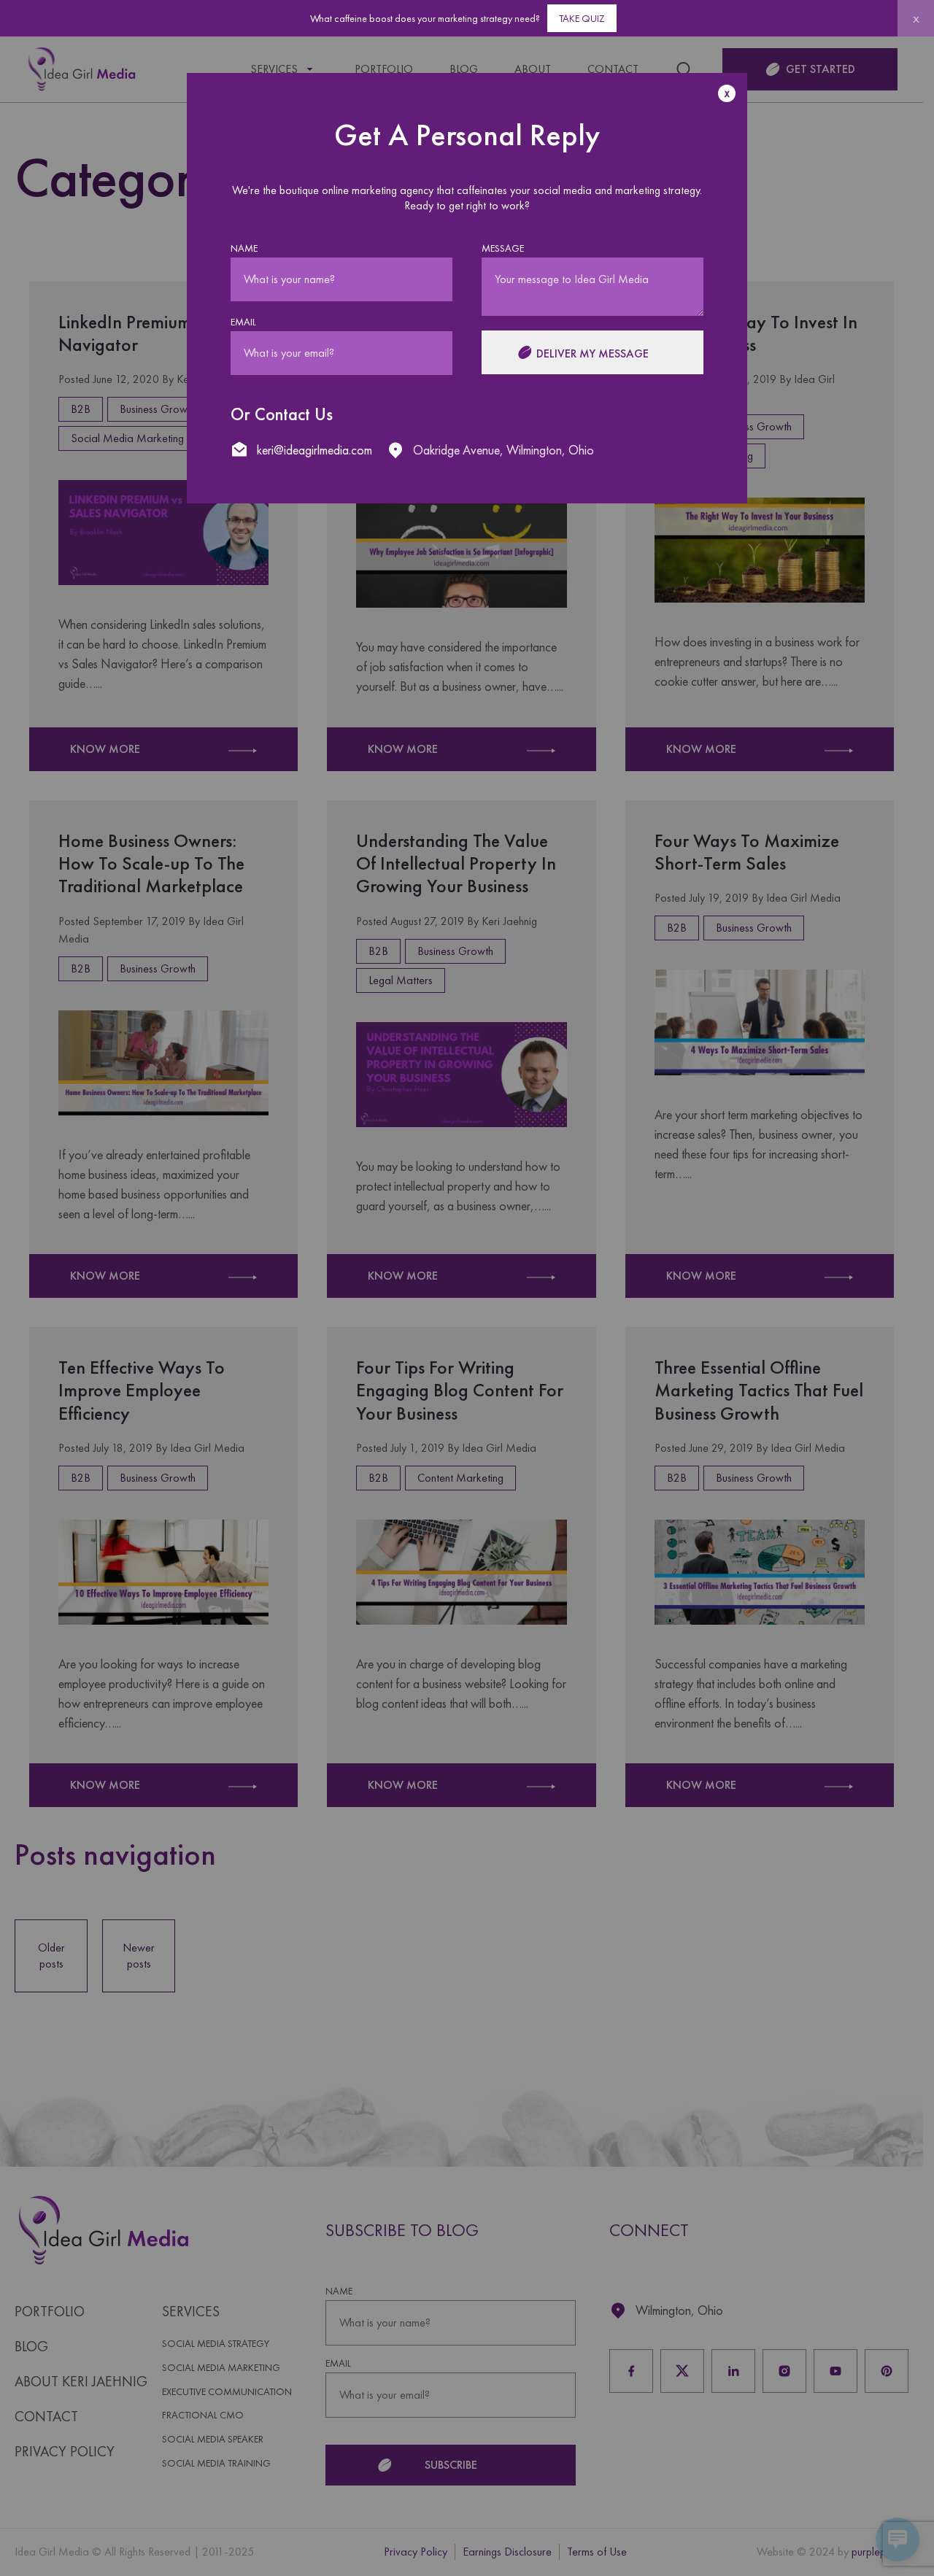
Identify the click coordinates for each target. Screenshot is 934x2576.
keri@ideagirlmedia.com (314, 450)
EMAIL (243, 322)
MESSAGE (503, 248)
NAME (244, 248)
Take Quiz (582, 18)
